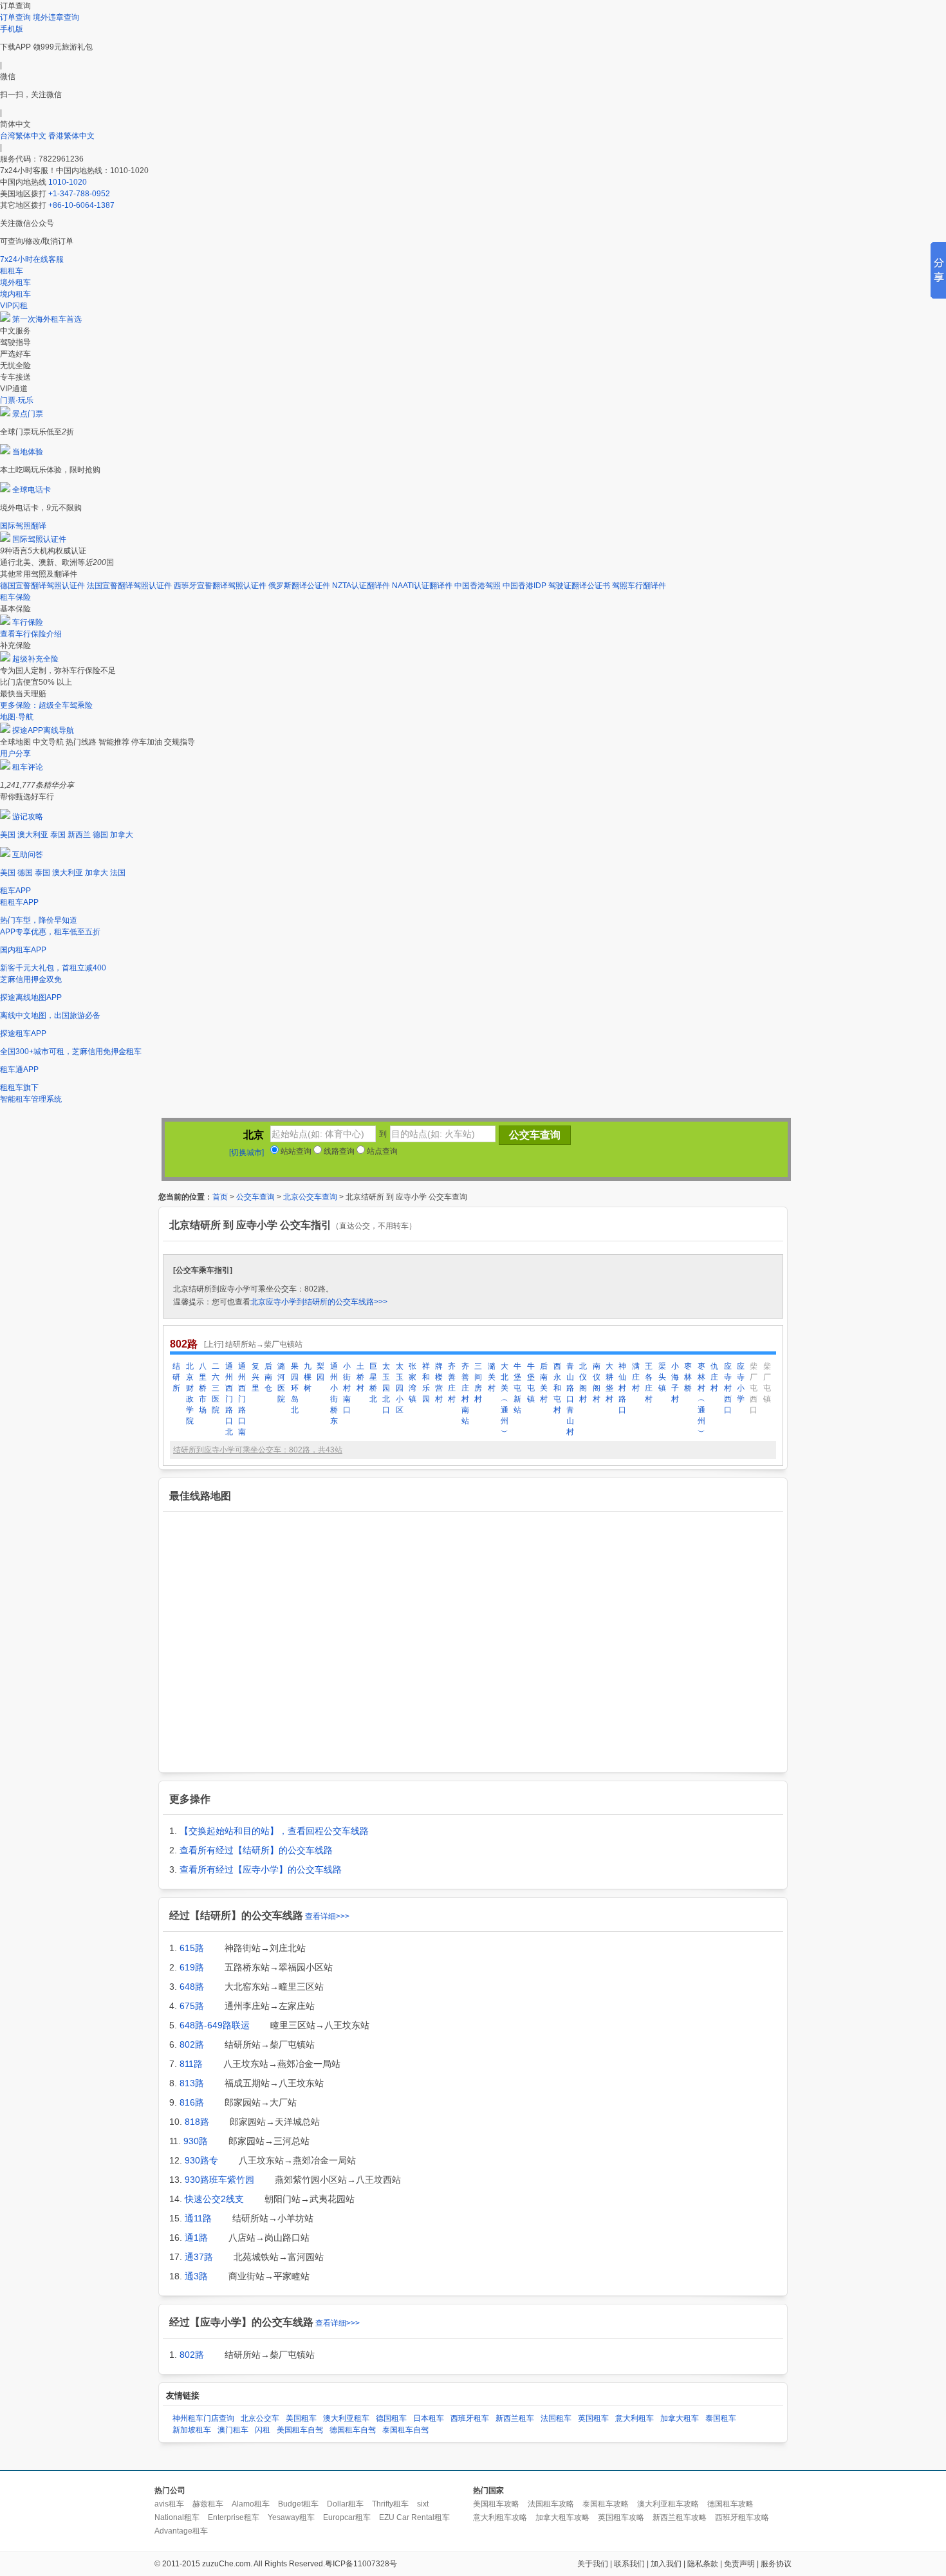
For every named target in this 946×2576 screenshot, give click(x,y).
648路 (192, 1987)
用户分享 (15, 754)
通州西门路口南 (242, 1399)
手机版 (12, 29)
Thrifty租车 (390, 2504)
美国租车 (301, 2418)
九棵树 (308, 1377)
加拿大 (122, 835)
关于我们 (593, 2564)
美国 (8, 835)
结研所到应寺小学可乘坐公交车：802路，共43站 (258, 1450)
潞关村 (492, 1377)
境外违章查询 (56, 17)
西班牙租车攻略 (742, 2517)
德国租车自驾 (353, 2430)
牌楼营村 (439, 1383)
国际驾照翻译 (23, 526)
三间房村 (478, 1383)
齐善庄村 (452, 1383)
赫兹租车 (208, 2504)
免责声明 (739, 2564)
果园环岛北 (295, 1388)
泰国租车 (721, 2418)
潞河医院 (281, 1383)
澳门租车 (233, 2430)
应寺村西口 (728, 1388)
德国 (100, 835)
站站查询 (295, 1151)
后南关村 (544, 1383)
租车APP (15, 891)
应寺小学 (741, 1383)
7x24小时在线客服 (32, 259)
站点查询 (381, 1151)
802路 (192, 2044)
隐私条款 (703, 2564)
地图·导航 (17, 717)
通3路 (196, 2276)
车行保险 (28, 622)
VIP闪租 (14, 306)
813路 (192, 2083)
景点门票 (28, 414)
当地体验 (28, 452)
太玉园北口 (386, 1388)
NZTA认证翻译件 (361, 586)
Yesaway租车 (291, 2517)
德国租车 (391, 2418)
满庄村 (636, 1377)
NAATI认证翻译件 (422, 586)
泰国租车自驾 (405, 2430)
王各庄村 (649, 1383)
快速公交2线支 (214, 2199)
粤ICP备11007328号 (361, 2564)
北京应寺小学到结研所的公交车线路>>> (319, 1302)
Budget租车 (298, 2504)
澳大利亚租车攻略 (668, 2504)
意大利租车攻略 (500, 2517)
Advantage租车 (181, 2531)
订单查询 (15, 17)
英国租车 (593, 2418)
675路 (192, 2006)
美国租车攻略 (496, 2504)
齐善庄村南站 (465, 1394)
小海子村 (675, 1383)
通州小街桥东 (334, 1394)
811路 (191, 2064)
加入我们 (666, 2564)
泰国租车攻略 (606, 2504)
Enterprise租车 (234, 2517)
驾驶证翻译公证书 (579, 586)
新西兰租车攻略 (680, 2517)
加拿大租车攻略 (562, 2517)
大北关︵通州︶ (505, 1399)
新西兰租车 (515, 2418)
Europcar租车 (347, 2517)
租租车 (12, 271)
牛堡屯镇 (531, 1383)
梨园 (320, 1372)
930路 (196, 2141)
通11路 (198, 2218)
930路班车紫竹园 (219, 2180)
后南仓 (268, 1377)
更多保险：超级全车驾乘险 (46, 705)
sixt (423, 2504)
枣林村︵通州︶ (701, 1399)
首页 (220, 1197)
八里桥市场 (203, 1388)
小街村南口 (347, 1388)
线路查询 (338, 1151)
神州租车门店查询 (203, 2418)
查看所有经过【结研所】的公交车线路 (256, 1850)
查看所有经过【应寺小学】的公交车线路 (261, 1869)
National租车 (177, 2517)
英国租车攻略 (621, 2517)
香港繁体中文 (71, 136)
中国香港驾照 (478, 586)
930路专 (201, 2160)
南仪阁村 (597, 1383)
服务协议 (776, 2564)
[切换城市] (246, 1153)
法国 (118, 873)
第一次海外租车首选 (47, 319)
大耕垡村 (609, 1383)
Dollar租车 (345, 2504)
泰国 (58, 835)
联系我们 (629, 2564)
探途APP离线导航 (43, 730)
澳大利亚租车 (346, 2418)
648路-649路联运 (215, 2025)
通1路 (196, 2238)
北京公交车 (260, 2418)
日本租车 (429, 2418)
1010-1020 (68, 182)
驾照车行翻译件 (639, 586)
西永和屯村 (557, 1388)
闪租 (263, 2430)
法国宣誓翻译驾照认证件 (129, 586)
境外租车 (15, 283)
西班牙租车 (470, 2418)
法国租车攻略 (551, 2504)
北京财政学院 (190, 1394)
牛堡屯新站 (517, 1388)
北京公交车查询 (310, 1197)
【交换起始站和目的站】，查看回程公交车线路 (274, 1831)
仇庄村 (714, 1377)
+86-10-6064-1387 (81, 205)
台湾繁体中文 (24, 136)
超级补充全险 (35, 659)
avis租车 (169, 2504)
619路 (192, 1967)
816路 (192, 2102)
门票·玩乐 (17, 400)
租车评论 (28, 767)
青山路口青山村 (570, 1399)
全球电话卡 (32, 490)
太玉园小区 (400, 1388)
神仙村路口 (622, 1388)
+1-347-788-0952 (79, 194)
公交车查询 (255, 1197)
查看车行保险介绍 (31, 634)
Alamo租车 (251, 2504)
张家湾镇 (413, 1383)
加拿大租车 (680, 2418)
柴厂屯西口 (754, 1388)
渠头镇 (662, 1377)
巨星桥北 (373, 1383)
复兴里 (255, 1377)
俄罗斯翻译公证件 (299, 586)
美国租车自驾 (300, 2430)
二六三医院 (216, 1388)
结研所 (176, 1377)
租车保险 (15, 597)
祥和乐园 (426, 1383)
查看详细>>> (327, 1916)
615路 (192, 1948)
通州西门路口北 (229, 1399)
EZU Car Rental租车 (414, 2517)
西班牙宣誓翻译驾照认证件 (220, 586)
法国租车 (556, 2418)
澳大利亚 (33, 835)
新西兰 (79, 835)
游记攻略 (28, 817)
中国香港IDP (524, 586)
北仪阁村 (583, 1383)
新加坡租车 (192, 2430)
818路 (197, 2122)
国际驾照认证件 (39, 539)
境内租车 (15, 294)
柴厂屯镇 (767, 1383)
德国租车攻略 (730, 2504)
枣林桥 (688, 1377)
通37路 (199, 2257)
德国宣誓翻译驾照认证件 (42, 586)
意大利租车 (635, 2418)
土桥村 (360, 1377)
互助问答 (28, 855)
